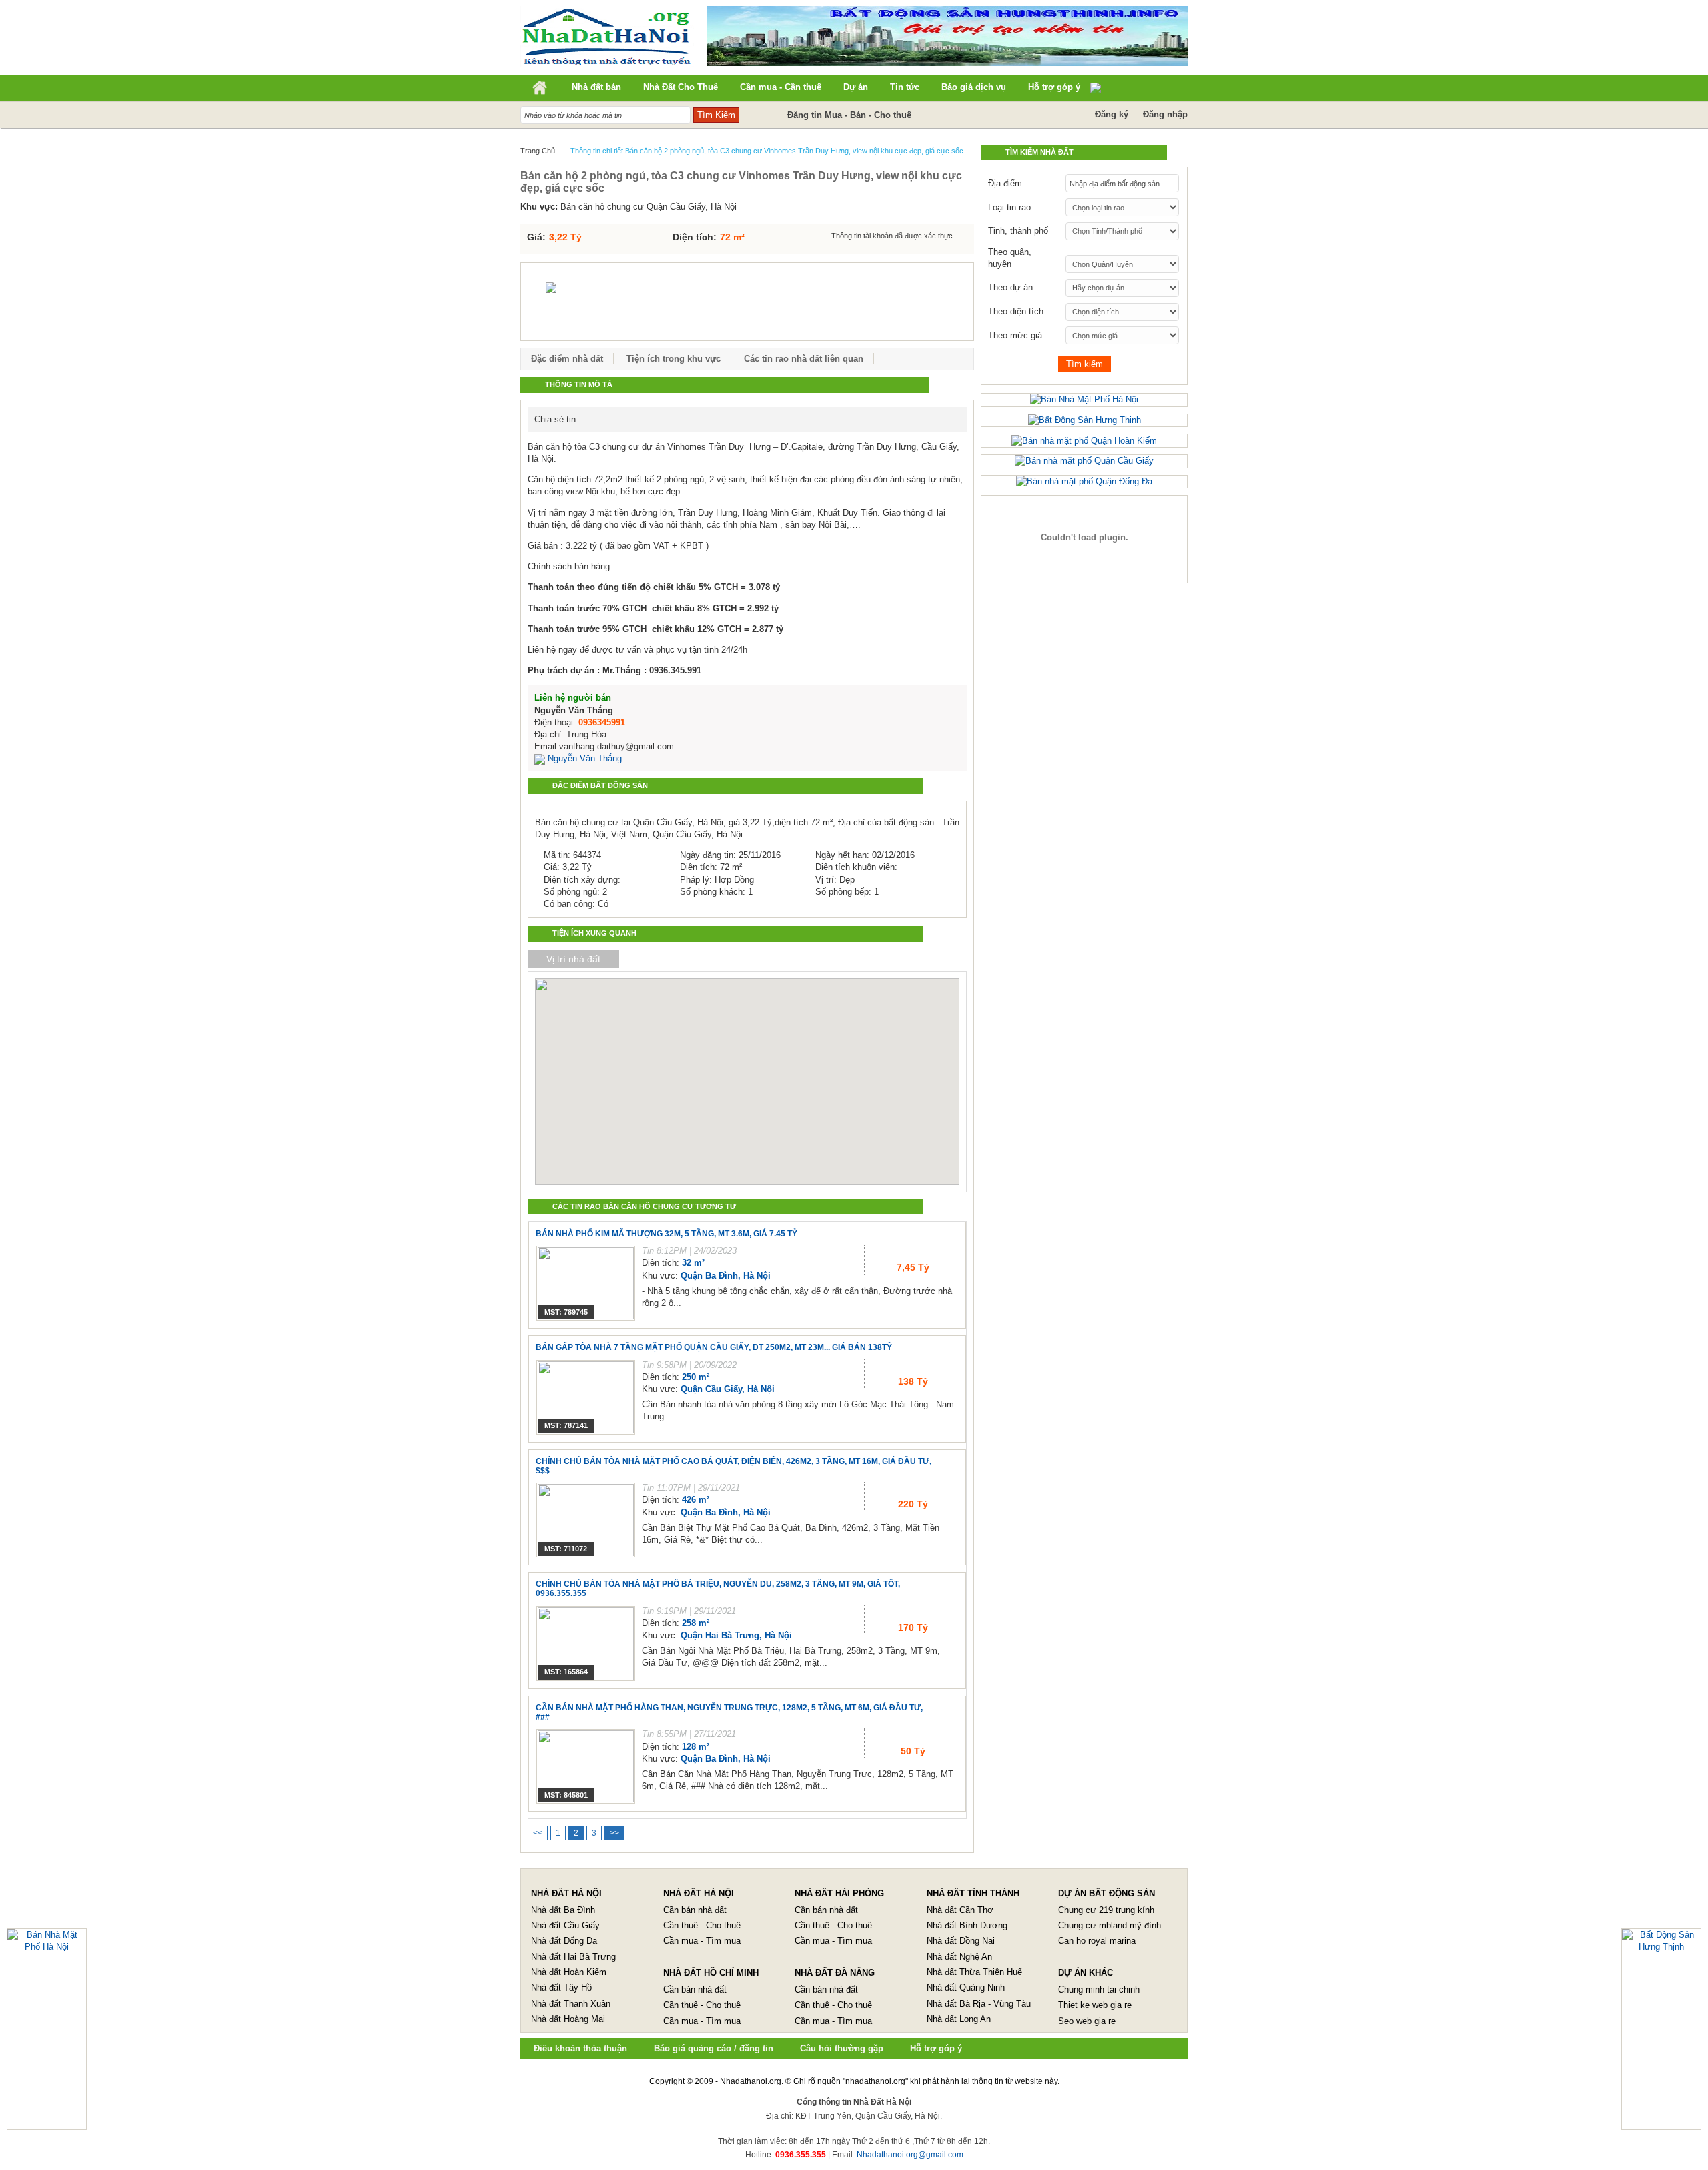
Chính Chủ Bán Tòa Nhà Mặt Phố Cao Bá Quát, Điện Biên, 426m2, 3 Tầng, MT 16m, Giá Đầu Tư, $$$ (734, 1466)
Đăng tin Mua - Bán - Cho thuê (849, 115)
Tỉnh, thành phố (1018, 231)
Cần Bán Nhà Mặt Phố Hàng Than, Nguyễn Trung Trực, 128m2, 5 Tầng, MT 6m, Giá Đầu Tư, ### (729, 1712)
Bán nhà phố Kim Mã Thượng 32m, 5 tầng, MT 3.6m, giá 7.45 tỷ (667, 1234)
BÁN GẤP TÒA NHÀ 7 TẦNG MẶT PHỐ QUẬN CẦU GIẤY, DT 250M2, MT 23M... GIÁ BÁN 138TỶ (714, 1347)
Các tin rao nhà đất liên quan (804, 359)
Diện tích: (695, 237)
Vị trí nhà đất (573, 959)
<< (538, 1833)
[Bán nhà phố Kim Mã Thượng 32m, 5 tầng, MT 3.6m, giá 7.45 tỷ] (586, 1283)
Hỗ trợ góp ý (936, 2048)
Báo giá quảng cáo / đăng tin (714, 2048)
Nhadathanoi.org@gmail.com (910, 2155)
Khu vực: (539, 207)
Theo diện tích (1016, 311)
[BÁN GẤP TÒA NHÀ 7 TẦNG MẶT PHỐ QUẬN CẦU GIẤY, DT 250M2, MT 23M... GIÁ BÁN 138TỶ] (586, 1397)
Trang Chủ (538, 151)
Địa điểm (1005, 183)
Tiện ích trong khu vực (674, 359)
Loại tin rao (1009, 207)
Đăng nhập (1165, 114)
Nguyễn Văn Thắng (583, 758)
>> (614, 1833)
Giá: (536, 237)
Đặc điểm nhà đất (567, 359)
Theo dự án (1010, 287)
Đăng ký (1112, 114)
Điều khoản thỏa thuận (580, 2048)
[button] (725, 1064)
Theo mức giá (1015, 335)
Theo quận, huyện (1010, 258)
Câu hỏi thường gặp (842, 2048)
